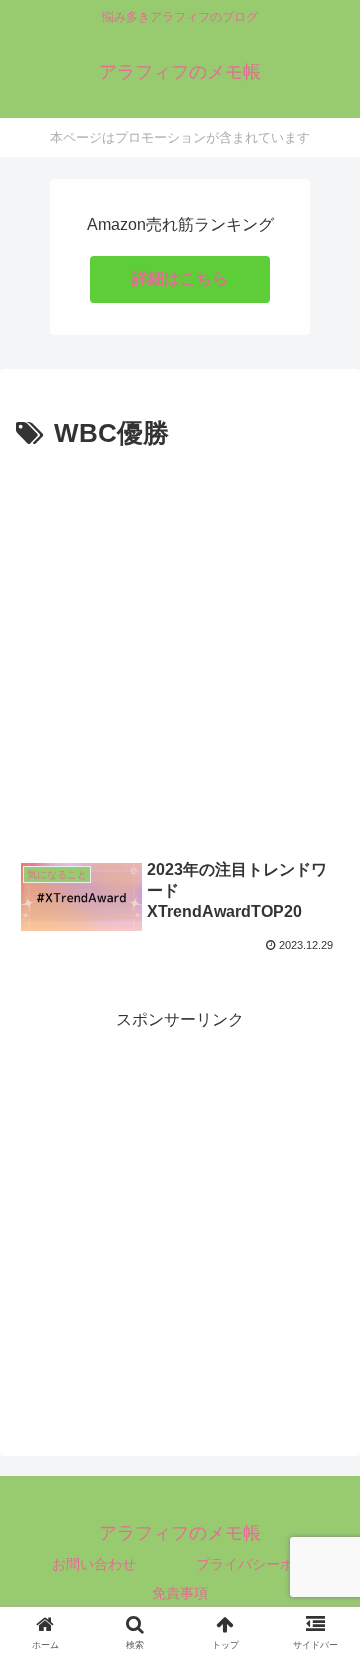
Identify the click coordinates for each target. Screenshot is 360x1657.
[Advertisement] (180, 647)
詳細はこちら (180, 278)
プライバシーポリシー (266, 1564)
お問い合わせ (94, 1564)
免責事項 (180, 1593)
